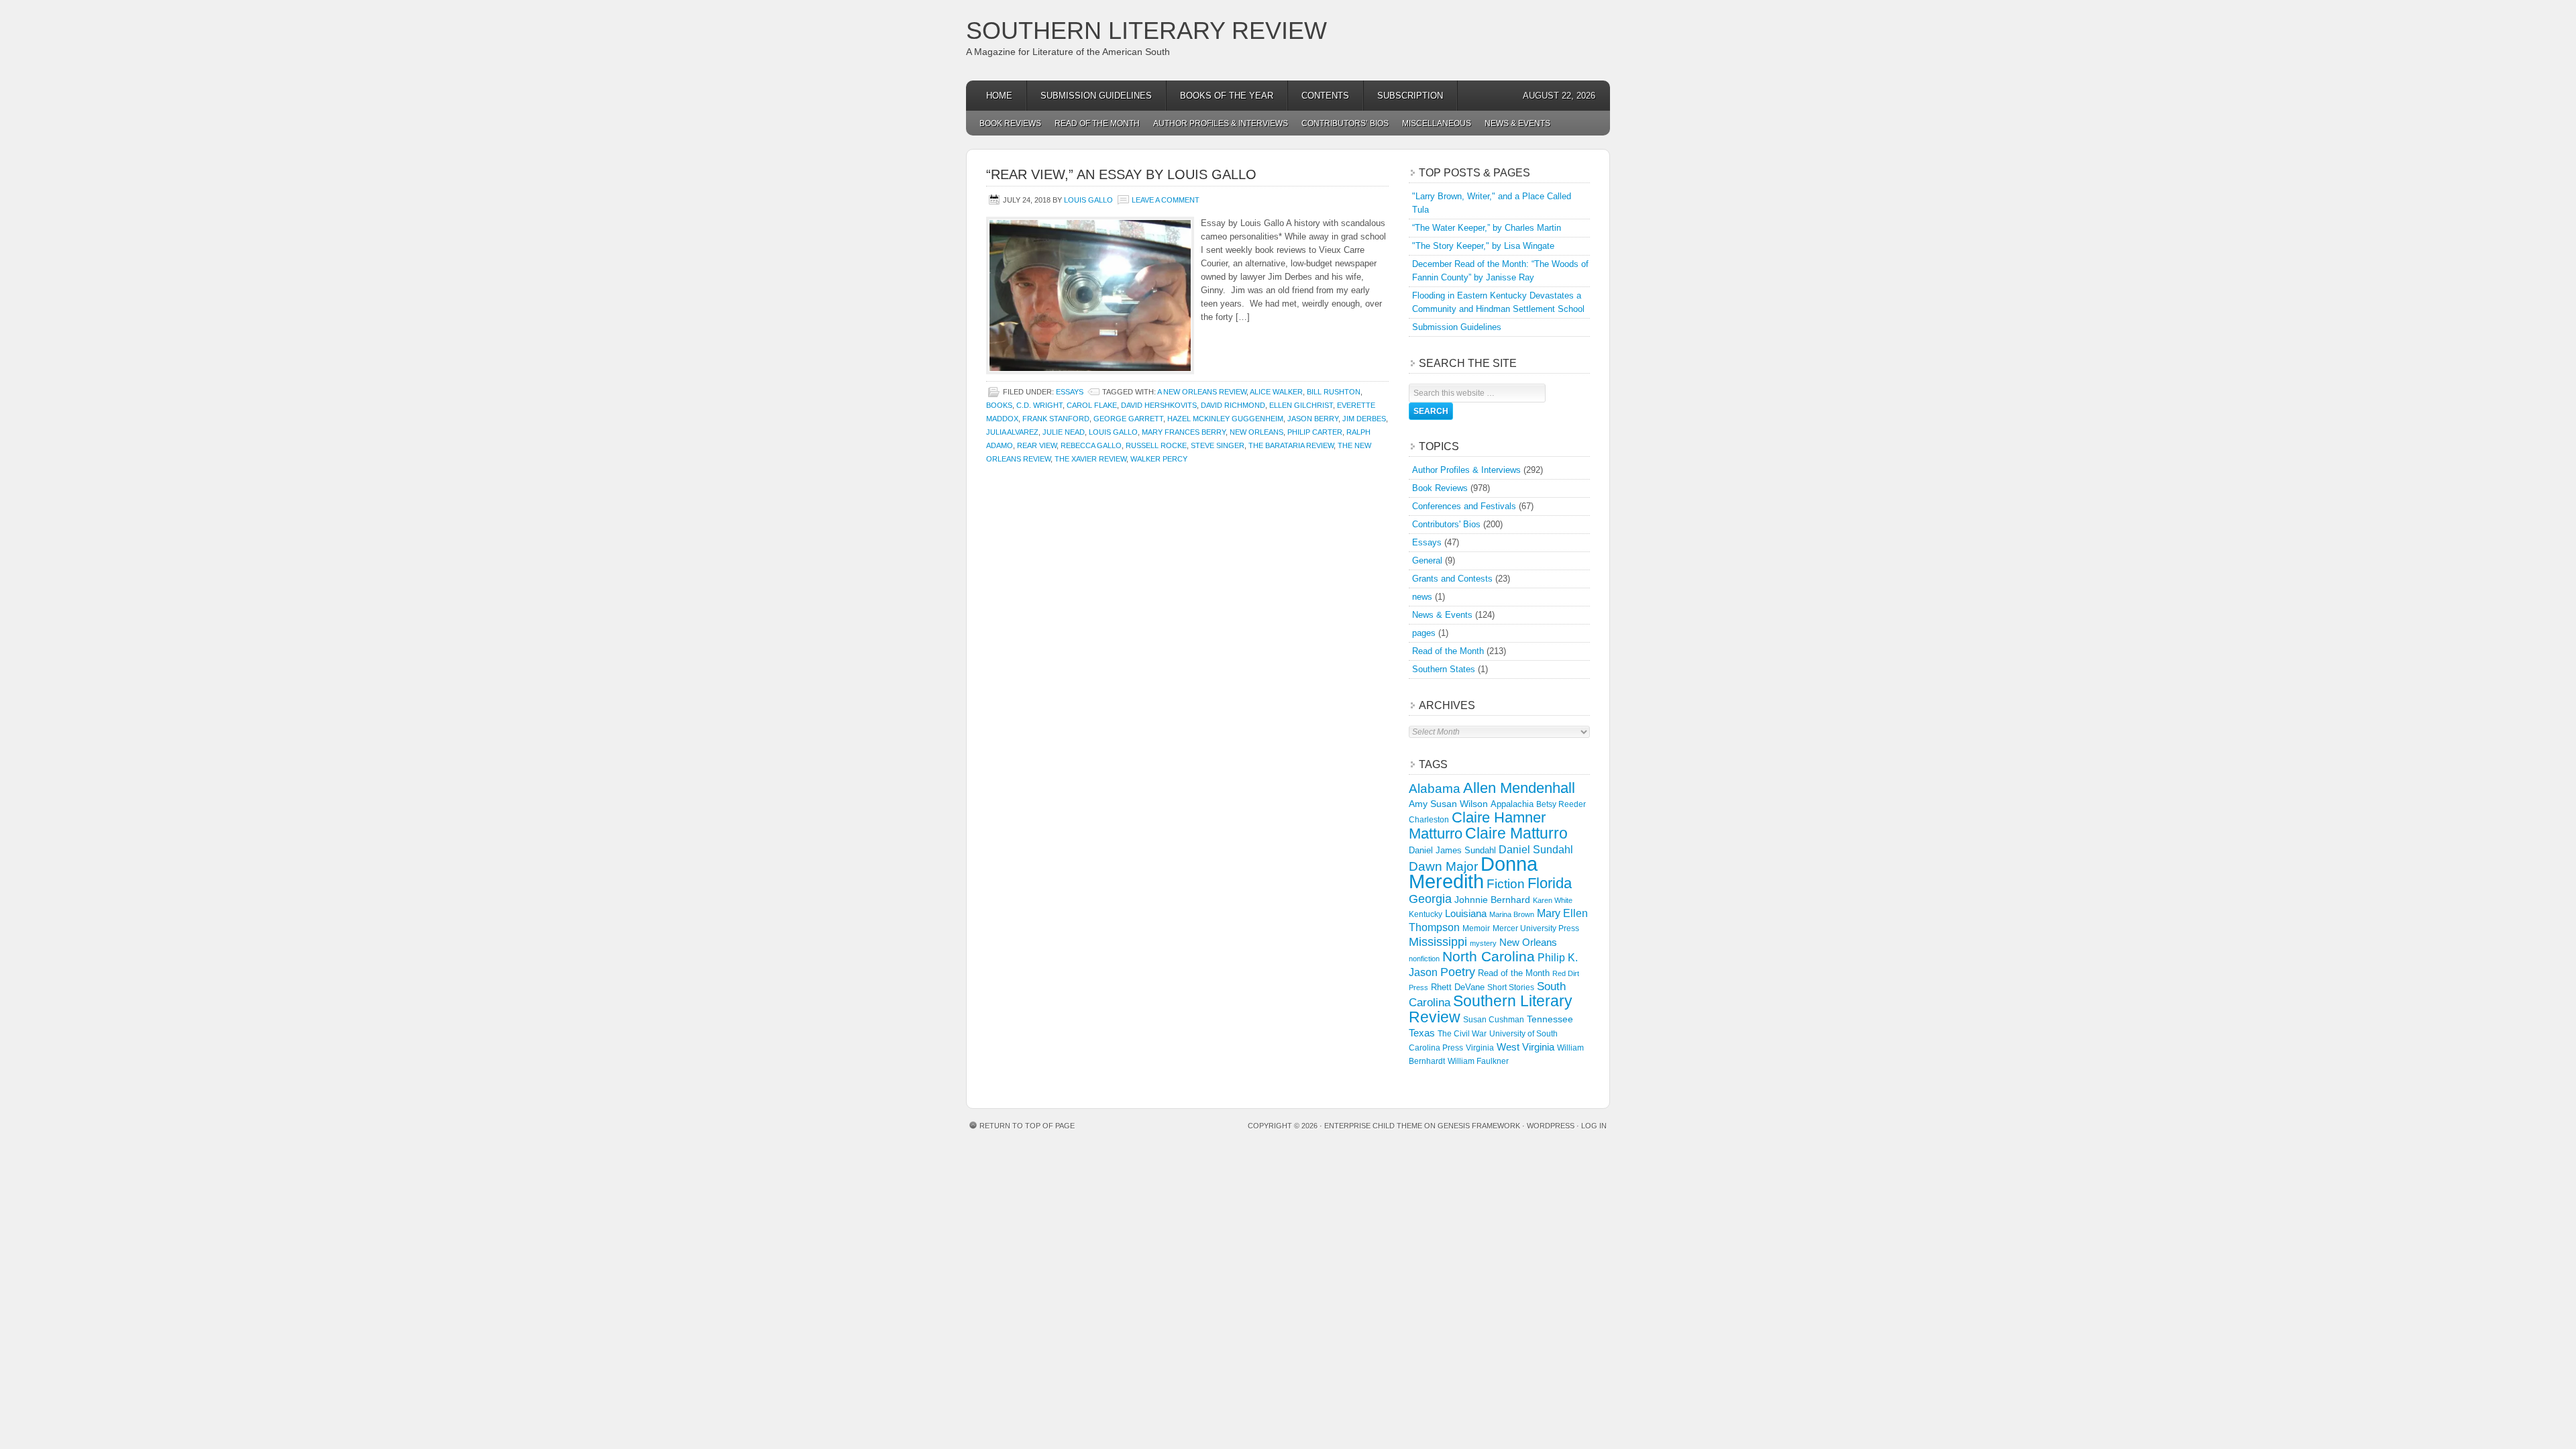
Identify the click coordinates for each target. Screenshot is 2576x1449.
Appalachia (1512, 804)
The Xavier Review (1090, 459)
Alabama (1435, 789)
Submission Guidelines (1096, 96)
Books (999, 405)
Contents (1325, 96)
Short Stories (1511, 987)
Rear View (1037, 445)
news (1422, 597)
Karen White (1553, 900)
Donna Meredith (1473, 872)
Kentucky (1426, 914)
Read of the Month (1097, 123)
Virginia (1480, 1048)
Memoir (1476, 928)
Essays (1070, 392)
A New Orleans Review (1202, 392)
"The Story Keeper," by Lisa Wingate (1483, 246)
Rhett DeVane (1458, 987)
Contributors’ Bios (1345, 123)
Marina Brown (1512, 914)
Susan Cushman (1494, 1020)
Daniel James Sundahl (1452, 850)
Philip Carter (1315, 432)
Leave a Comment (1166, 200)
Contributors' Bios (1446, 524)
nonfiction (1424, 959)
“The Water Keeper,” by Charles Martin (1487, 228)
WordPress (1551, 1126)
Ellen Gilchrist (1301, 405)
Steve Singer (1218, 445)
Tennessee (1550, 1019)
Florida (1550, 883)
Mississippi (1438, 942)
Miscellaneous (1437, 123)
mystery (1483, 943)
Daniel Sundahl (1536, 849)
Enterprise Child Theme (1373, 1126)
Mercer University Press (1536, 928)
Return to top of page (1027, 1126)
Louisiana (1466, 914)
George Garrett (1128, 419)
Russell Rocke (1156, 445)
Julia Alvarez (1012, 432)
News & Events (1517, 123)
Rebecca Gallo (1091, 445)
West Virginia (1525, 1047)
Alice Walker (1276, 392)
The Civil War (1462, 1034)
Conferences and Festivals (1464, 506)
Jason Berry (1313, 419)
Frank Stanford (1056, 419)
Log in (1594, 1126)
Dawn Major (1443, 866)
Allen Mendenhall (1519, 788)
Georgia (1430, 899)
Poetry (1458, 972)
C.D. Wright (1039, 405)
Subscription (1410, 96)
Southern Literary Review (1146, 31)
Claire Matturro (1516, 833)
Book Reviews (1010, 123)
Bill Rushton (1334, 392)
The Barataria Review (1291, 445)
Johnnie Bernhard (1492, 900)
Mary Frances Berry (1184, 432)
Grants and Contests (1452, 579)
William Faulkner (1478, 1061)
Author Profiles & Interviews (1221, 123)
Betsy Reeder (1561, 804)
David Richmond (1233, 405)
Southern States (1444, 669)
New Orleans (1256, 432)
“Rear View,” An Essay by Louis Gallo (1121, 174)
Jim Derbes (1364, 419)
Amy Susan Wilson (1448, 804)
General (1427, 560)
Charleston (1429, 820)
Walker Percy (1159, 459)
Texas (1422, 1033)
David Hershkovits (1159, 405)
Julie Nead (1064, 432)
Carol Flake (1092, 405)
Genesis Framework (1479, 1126)
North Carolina (1489, 956)
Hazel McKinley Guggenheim (1225, 419)
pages (1424, 633)
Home (999, 96)
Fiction (1506, 884)
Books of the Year (1227, 96)
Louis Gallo (1088, 200)
